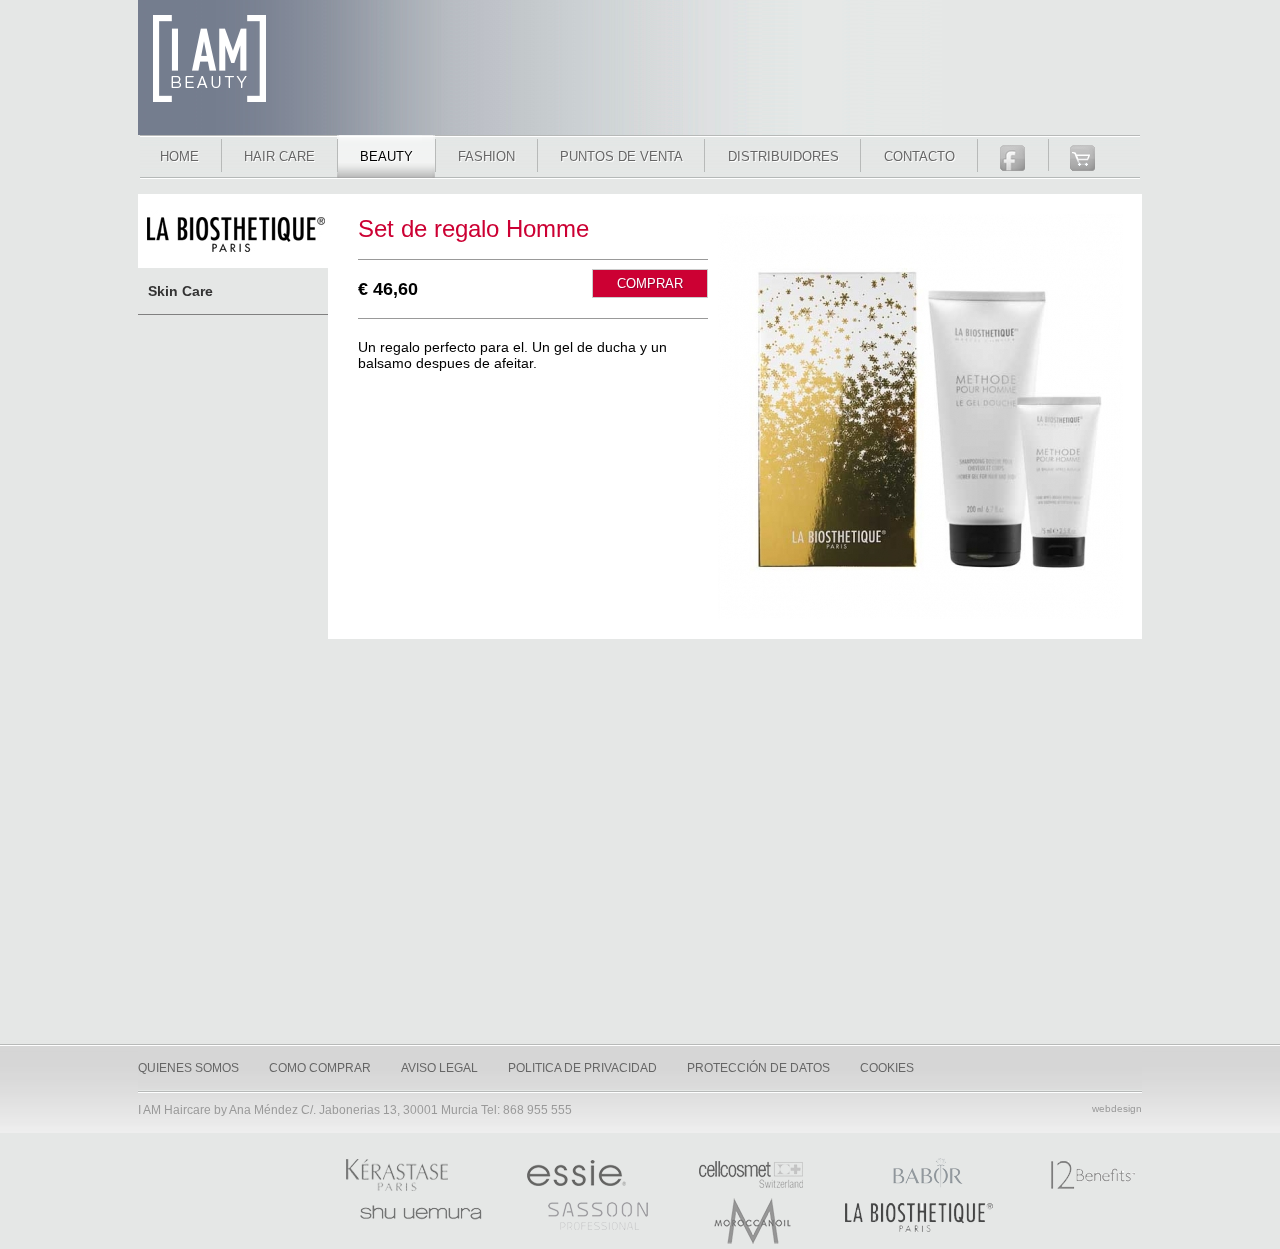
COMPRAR (650, 283)
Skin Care (180, 291)
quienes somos (188, 1068)
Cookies (887, 1068)
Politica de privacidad (582, 1068)
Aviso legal (439, 1068)
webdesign (1117, 1108)
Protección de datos (758, 1068)
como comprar (320, 1068)
